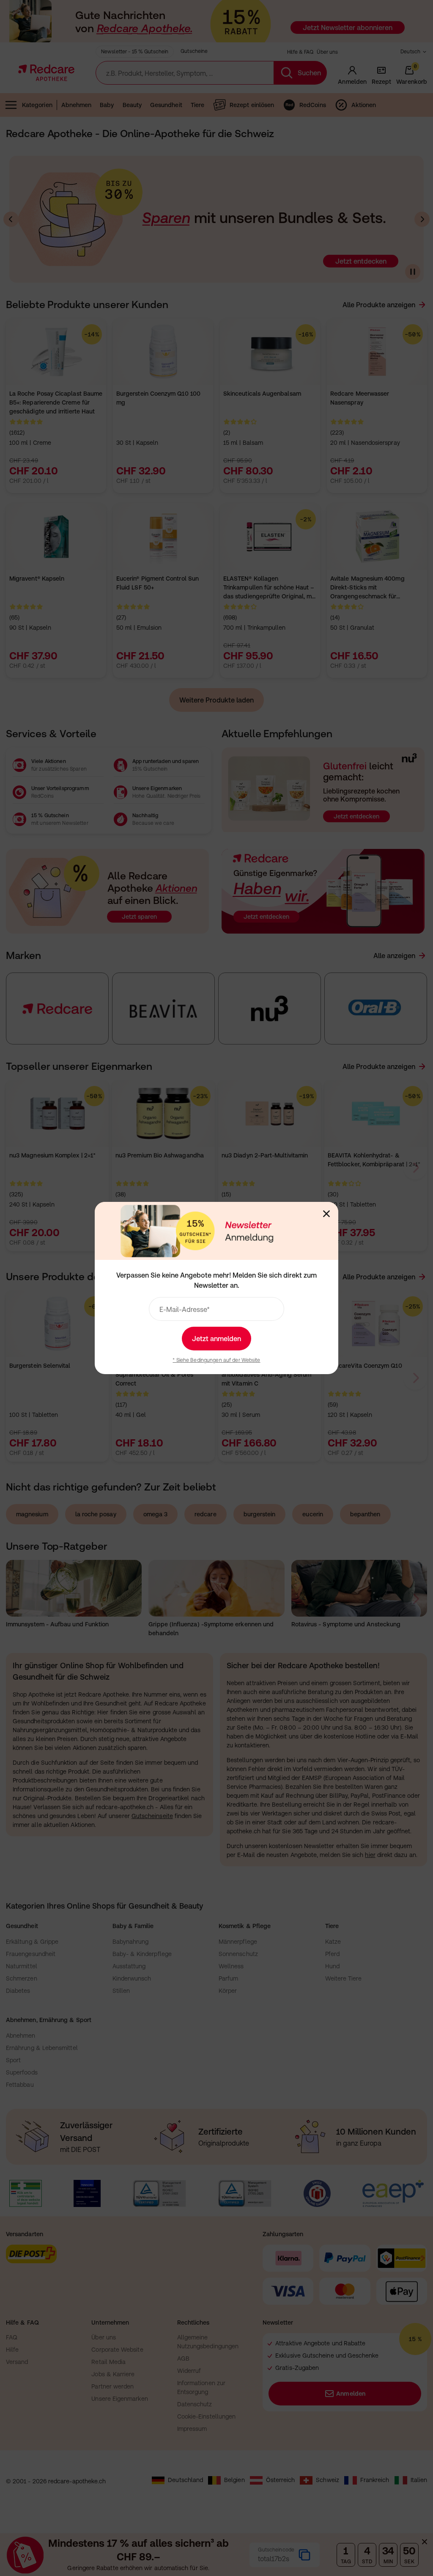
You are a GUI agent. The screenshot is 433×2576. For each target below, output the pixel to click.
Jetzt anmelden (216, 1339)
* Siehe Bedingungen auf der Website (216, 1360)
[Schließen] (326, 1214)
